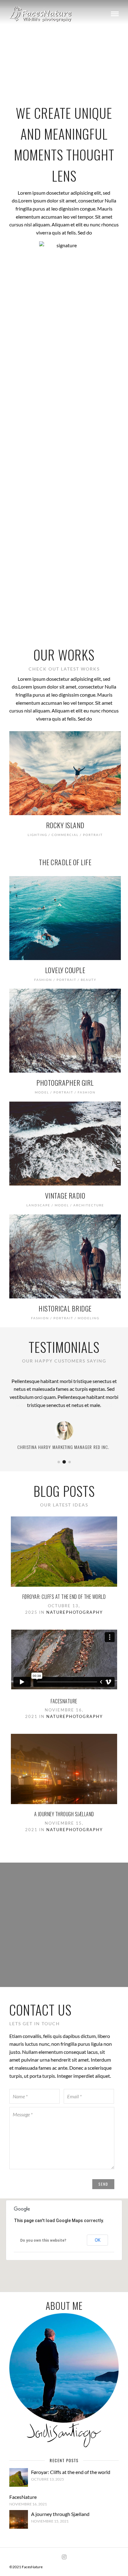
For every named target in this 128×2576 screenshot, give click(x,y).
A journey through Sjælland (64, 1814)
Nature (56, 1612)
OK (98, 2240)
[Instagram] (64, 2557)
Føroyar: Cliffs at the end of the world (64, 1597)
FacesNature (64, 1701)
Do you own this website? (43, 2240)
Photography (84, 1612)
